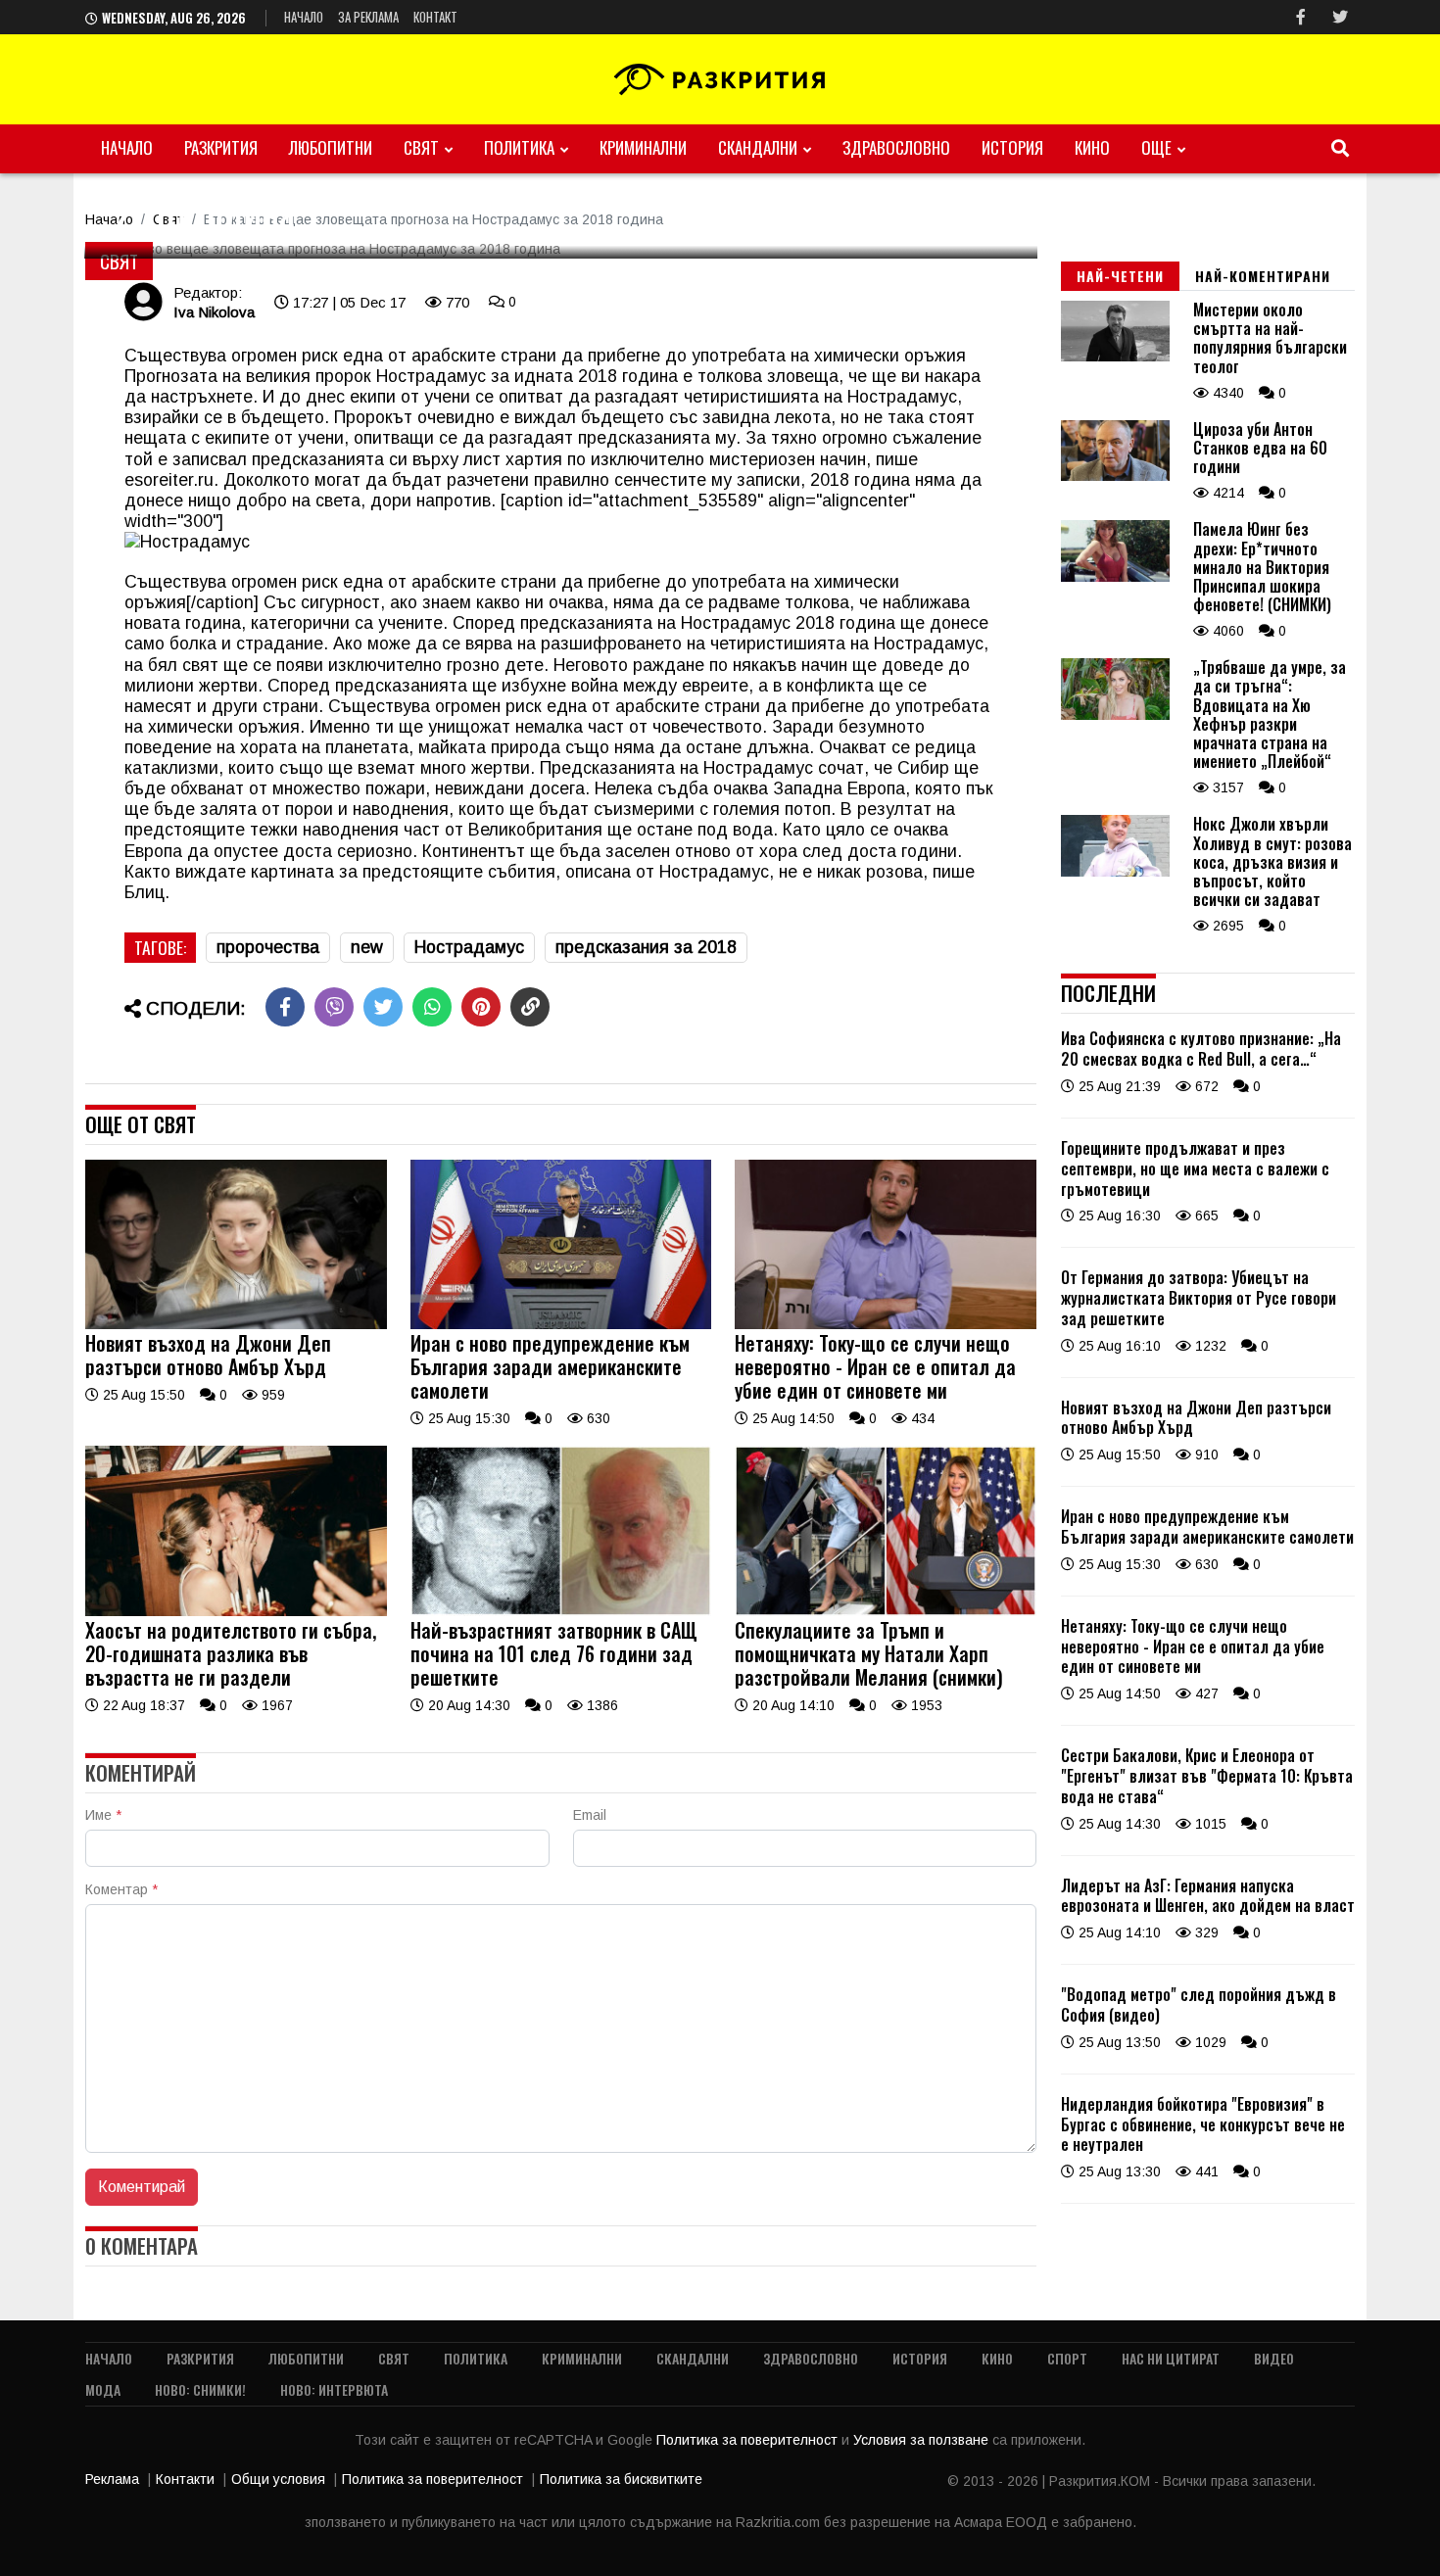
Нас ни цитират (1171, 2358)
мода (103, 2389)
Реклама (112, 2479)
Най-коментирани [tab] (1263, 276)
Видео (1274, 2358)
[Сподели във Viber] (334, 1007)
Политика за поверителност (749, 2440)
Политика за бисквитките (621, 2479)
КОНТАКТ (435, 17)
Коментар (121, 1889)
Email (590, 1815)
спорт (1067, 2358)
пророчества (268, 947)
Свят (421, 147)
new (367, 947)
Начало (304, 17)
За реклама (368, 17)
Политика (519, 147)
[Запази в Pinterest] (481, 1007)
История (1012, 147)
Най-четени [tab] (1120, 276)
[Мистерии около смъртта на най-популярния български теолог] (1115, 357)
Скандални (758, 147)
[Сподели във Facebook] (285, 1007)
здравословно (896, 147)
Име (103, 1815)
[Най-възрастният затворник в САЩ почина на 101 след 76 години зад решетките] (561, 1611)
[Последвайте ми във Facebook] (1301, 17)
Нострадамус (431, 376)
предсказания (635, 438)
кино (1092, 147)
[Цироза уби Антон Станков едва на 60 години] (1115, 476)
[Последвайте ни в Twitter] (1340, 17)
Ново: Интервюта (334, 2389)
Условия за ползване (923, 2440)
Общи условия (278, 2479)
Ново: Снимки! (200, 2389)
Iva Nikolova (214, 312)
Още (1156, 147)
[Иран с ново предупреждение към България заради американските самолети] (561, 1324)
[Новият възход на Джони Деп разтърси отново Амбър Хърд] (236, 1324)
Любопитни (331, 147)
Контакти (185, 2479)
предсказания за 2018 (646, 947)
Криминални (643, 147)
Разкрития (221, 147)
